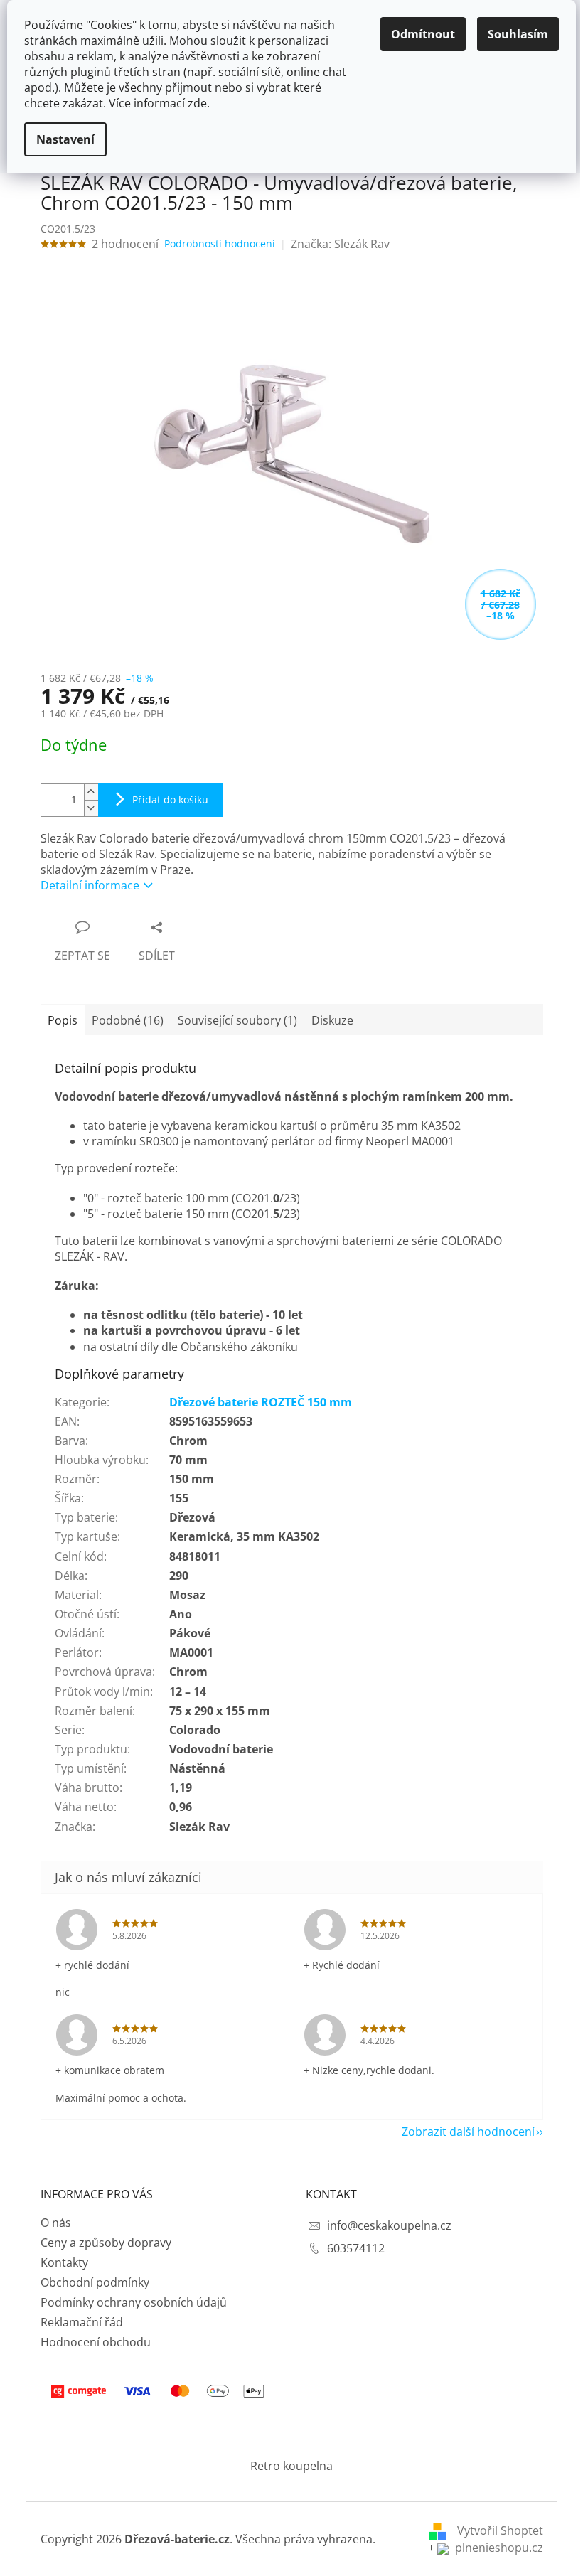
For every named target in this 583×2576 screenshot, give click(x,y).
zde (197, 103)
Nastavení (65, 139)
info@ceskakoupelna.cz (389, 2225)
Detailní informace (90, 885)
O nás (56, 2223)
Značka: (340, 244)
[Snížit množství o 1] (91, 808)
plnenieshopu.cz (498, 2548)
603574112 (356, 2248)
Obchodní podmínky (95, 2282)
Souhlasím (518, 34)
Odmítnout (423, 34)
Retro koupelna (291, 2466)
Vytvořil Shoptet (500, 2530)
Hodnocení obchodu (96, 2342)
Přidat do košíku (170, 800)
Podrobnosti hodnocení (220, 244)
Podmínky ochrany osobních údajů (134, 2302)
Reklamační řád (82, 2322)
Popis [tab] (63, 1020)
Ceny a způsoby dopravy (106, 2243)
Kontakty (64, 2262)
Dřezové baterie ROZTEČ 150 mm (261, 1402)
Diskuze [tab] (332, 1020)
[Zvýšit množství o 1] (91, 792)
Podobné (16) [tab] (128, 1020)
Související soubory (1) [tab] (237, 1020)
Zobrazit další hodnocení (468, 2132)
